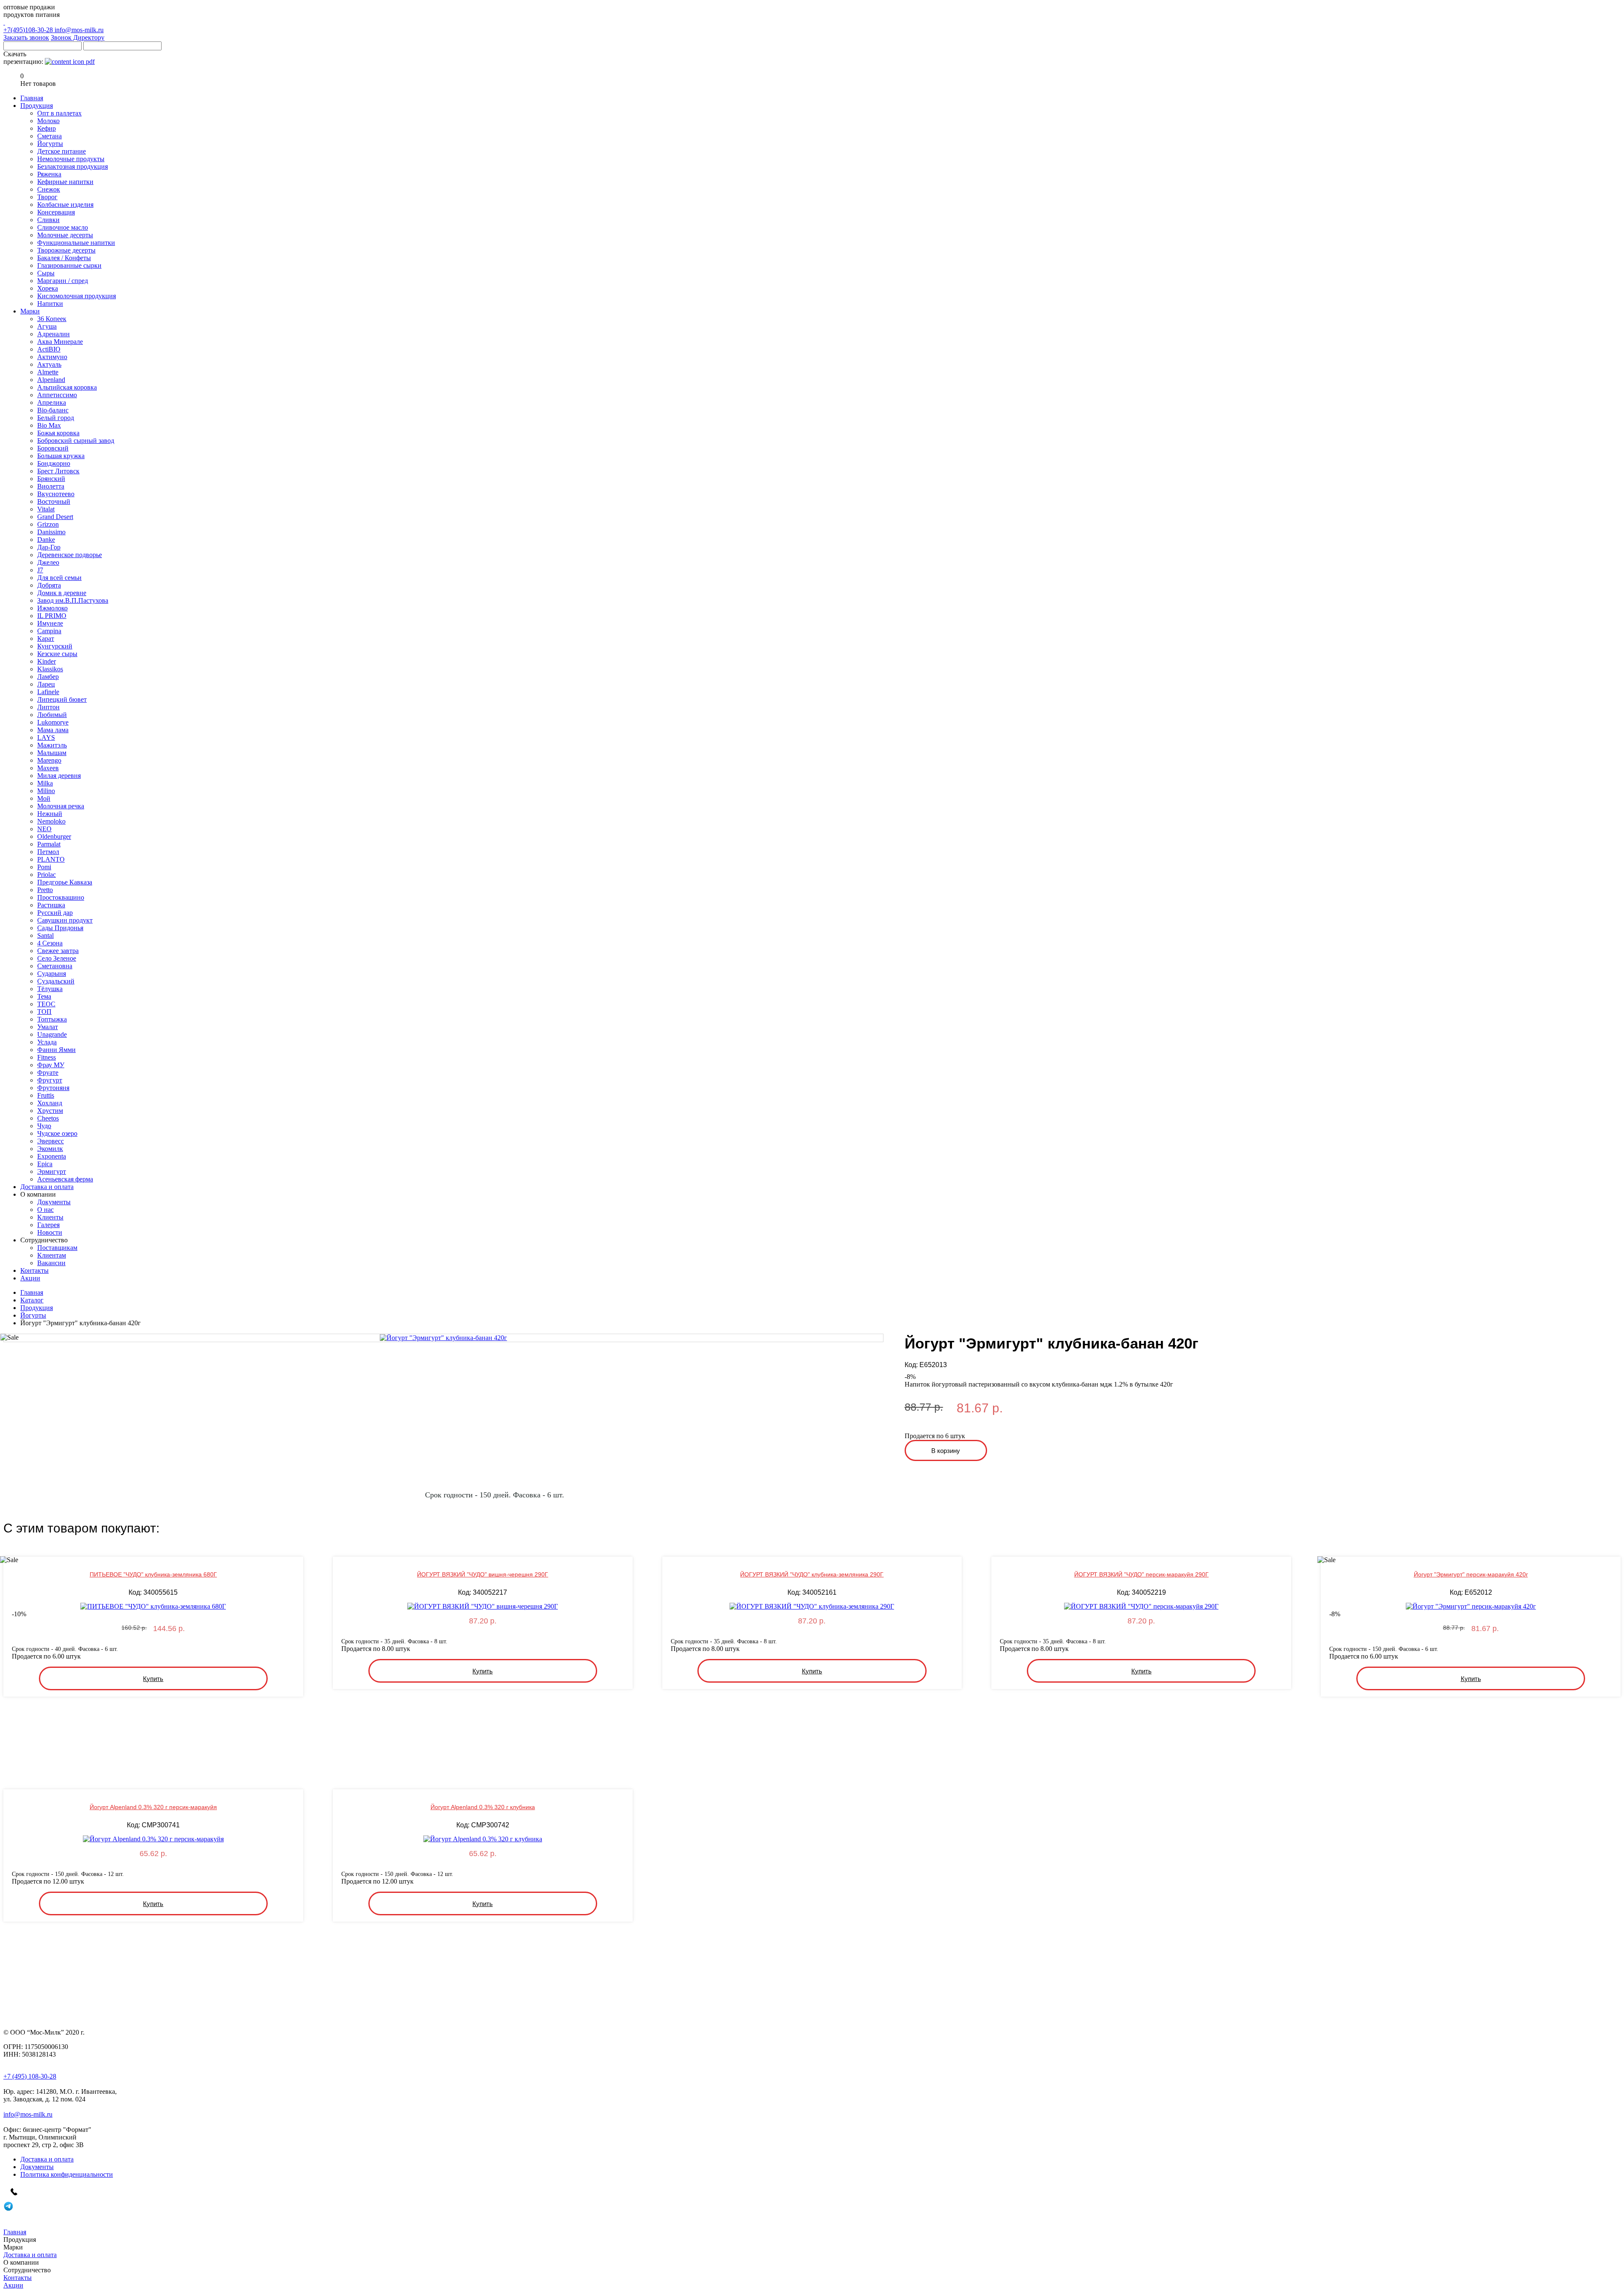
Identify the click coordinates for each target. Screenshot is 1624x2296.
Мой (44, 798)
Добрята (49, 585)
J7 (40, 570)
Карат (46, 639)
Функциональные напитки (76, 243)
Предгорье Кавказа (65, 882)
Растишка (51, 905)
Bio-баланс (53, 410)
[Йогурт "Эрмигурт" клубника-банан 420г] (443, 1338)
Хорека (48, 288)
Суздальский (56, 981)
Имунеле (50, 623)
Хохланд (50, 1103)
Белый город (56, 418)
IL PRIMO (52, 616)
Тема (44, 996)
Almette (48, 372)
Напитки (50, 303)
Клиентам (52, 1255)
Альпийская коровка (67, 387)
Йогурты (50, 144)
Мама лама (53, 730)
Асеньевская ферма (65, 1179)
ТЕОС (46, 1004)
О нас (45, 1210)
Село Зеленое (57, 958)
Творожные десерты (66, 250)
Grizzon (48, 524)
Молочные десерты (65, 235)
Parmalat (49, 844)
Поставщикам (57, 1248)
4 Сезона (50, 943)
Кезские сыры (57, 654)
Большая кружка (61, 456)
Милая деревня (59, 776)
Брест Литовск (58, 471)
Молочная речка (61, 806)
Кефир (47, 128)
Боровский (53, 448)
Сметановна (55, 966)
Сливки (48, 220)
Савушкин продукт (65, 920)
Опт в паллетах (59, 113)
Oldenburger (54, 836)
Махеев (48, 768)
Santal (45, 935)
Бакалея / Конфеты (64, 258)
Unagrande (52, 1034)
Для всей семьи (59, 578)
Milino (46, 791)
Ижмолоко (52, 608)
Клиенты (50, 1217)
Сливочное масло (63, 227)
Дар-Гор (49, 547)
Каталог (32, 1300)
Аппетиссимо (57, 395)
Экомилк (50, 1149)
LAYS (46, 737)
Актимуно (52, 357)
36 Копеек (52, 319)
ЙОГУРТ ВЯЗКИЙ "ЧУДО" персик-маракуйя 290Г (1141, 1574)
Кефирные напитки (65, 182)
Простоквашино (61, 897)
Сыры (46, 273)
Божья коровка (58, 433)
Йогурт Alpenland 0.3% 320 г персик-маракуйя (153, 1807)
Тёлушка (50, 989)
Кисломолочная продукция (77, 296)
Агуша (47, 326)
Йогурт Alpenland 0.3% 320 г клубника (483, 1807)
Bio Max (49, 425)
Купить (153, 1679)
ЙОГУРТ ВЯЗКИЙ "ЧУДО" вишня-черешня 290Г (483, 1574)
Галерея (48, 1225)
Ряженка (49, 174)
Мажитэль (52, 745)
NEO (44, 829)
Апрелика (52, 402)
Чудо (44, 1126)
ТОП (44, 1012)
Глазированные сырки (69, 265)
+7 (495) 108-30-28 (30, 2076)
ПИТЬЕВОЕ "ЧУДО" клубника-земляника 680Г (153, 1574)
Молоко (48, 121)
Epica (45, 1164)
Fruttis (46, 1095)
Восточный (54, 501)
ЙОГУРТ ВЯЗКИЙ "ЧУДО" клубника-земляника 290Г (812, 1574)
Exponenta (52, 1156)
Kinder (47, 661)
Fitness (47, 1057)
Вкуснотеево (56, 494)
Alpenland (51, 380)
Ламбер (48, 677)
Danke (46, 540)
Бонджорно (54, 463)
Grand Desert (55, 517)
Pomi (44, 867)
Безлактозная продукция (73, 166)
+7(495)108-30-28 (29, 30)
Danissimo (51, 532)
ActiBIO (49, 349)
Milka (45, 783)
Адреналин (53, 334)
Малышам (52, 753)
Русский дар (55, 913)
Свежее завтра (58, 951)
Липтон (48, 707)
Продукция (37, 1308)
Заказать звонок (26, 37)
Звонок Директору (78, 37)
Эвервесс (51, 1141)
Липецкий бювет (62, 699)
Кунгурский (55, 646)
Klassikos (50, 669)
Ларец (46, 684)
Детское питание (62, 151)
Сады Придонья (60, 928)
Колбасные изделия (65, 205)
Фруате (48, 1072)
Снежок (49, 189)
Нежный (50, 814)
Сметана (49, 136)
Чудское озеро (57, 1133)
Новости (50, 1232)
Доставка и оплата (47, 2159)
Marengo (49, 760)
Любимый (52, 715)
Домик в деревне (62, 593)
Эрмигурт (52, 1171)
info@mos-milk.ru (79, 30)
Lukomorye (53, 722)
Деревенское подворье (70, 555)
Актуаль (49, 364)
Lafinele (48, 692)
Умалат (48, 1027)
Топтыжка (52, 1019)
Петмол (48, 852)
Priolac (47, 875)
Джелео (48, 562)
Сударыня (52, 974)
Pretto (45, 890)
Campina (49, 631)
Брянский (51, 479)
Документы (54, 1202)
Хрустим (50, 1111)
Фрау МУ (51, 1065)
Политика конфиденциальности (67, 2174)
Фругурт (50, 1080)
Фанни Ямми (56, 1050)
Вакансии (51, 1263)
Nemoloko (51, 821)
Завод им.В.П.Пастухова (73, 600)
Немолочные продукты (71, 159)
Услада (47, 1042)
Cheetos (48, 1118)
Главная (32, 1292)
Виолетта (51, 486)
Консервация (56, 212)
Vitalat (46, 509)
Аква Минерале (60, 342)
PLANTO (51, 859)
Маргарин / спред (63, 281)
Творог (47, 197)
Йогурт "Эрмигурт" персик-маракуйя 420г (1471, 1574)
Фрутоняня (53, 1088)
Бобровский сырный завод (76, 441)
